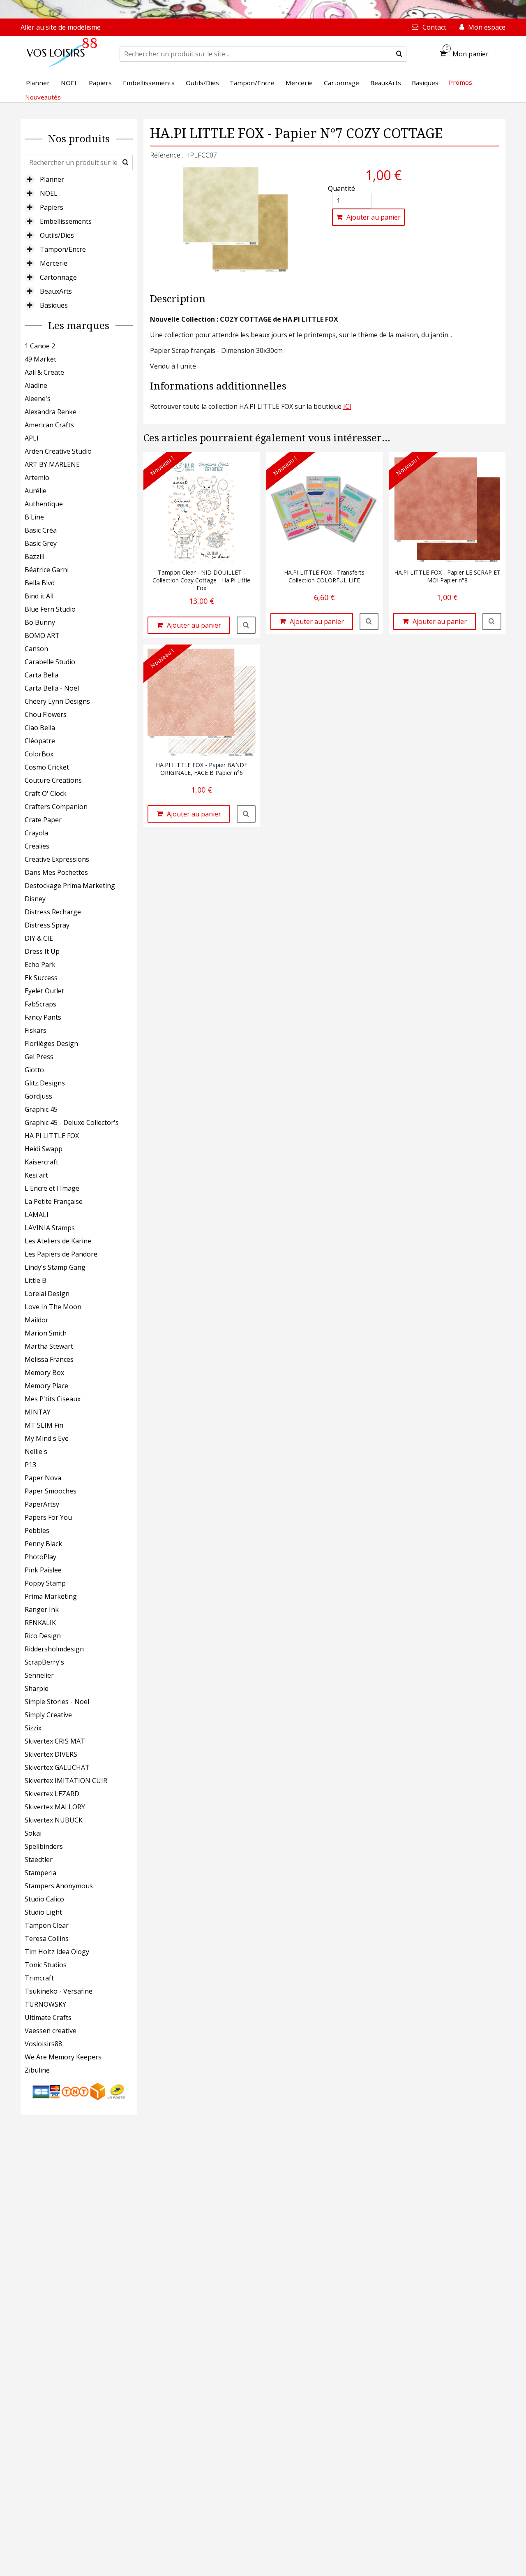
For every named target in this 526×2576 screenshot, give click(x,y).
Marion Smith (46, 1333)
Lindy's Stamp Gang (55, 1267)
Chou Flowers (46, 714)
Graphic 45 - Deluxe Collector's (72, 1122)
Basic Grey (41, 543)
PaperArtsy (42, 1504)
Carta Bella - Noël (52, 688)
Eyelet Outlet (44, 991)
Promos (460, 82)
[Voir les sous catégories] (30, 179)
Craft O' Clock (46, 793)
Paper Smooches (51, 1491)
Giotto (34, 1070)
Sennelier (39, 1675)
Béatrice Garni (47, 570)
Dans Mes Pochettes (56, 872)
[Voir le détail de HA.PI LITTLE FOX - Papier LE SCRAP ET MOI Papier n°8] (492, 621)
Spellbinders (44, 1846)
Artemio (37, 478)
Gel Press (39, 1057)
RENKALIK (40, 1623)
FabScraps (40, 1004)
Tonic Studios (46, 1965)
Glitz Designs (45, 1083)
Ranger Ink (42, 1609)
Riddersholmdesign (54, 1649)
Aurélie (36, 491)
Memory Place (46, 1386)
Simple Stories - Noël (57, 1702)
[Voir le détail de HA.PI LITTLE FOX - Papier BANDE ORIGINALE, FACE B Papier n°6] (246, 814)
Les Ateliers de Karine (58, 1241)
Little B (36, 1280)
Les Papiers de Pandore (61, 1254)
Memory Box (44, 1373)
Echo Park (40, 965)
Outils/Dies (57, 235)
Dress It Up (42, 951)
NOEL (49, 193)
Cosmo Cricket (47, 767)
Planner (52, 179)
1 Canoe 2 (40, 346)
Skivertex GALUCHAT (57, 1767)
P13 (30, 1465)
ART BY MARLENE (52, 464)
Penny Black (43, 1544)
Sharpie (37, 1688)
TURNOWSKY (45, 2004)
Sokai (33, 1833)
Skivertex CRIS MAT (55, 1741)
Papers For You (48, 1517)
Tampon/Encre (63, 249)
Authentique (44, 504)
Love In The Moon (53, 1307)
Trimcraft (39, 1978)
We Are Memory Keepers (63, 2057)
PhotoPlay (40, 1557)
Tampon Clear (47, 1925)
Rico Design (43, 1636)
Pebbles (37, 1530)
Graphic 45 (41, 1109)
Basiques (54, 305)
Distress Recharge (53, 912)
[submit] (399, 54)
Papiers (52, 207)
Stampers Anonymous (59, 1886)
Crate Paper (43, 820)
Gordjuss (38, 1096)
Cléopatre (40, 741)
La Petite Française (54, 1201)
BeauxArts (56, 291)
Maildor (37, 1320)
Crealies (37, 846)
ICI (347, 406)
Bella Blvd (40, 583)
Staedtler (39, 1860)
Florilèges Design (51, 1043)
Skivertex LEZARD (52, 1794)
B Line (34, 517)
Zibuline (37, 2070)
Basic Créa (41, 530)
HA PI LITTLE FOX (52, 1136)
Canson (36, 649)
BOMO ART (42, 635)
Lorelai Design (47, 1294)
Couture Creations (53, 780)
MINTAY (38, 1412)
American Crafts (49, 425)
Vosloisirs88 (43, 2044)
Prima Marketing (51, 1596)
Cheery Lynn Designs (57, 701)
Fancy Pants (43, 1017)
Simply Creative (48, 1715)
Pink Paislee (43, 1570)
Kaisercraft (42, 1162)
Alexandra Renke (51, 412)
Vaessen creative (51, 2031)
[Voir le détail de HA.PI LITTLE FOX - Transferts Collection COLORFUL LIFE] (369, 621)
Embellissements (66, 221)
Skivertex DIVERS (51, 1754)
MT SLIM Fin (44, 1425)
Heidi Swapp (44, 1149)
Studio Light (43, 1912)
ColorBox (39, 754)
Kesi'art (36, 1175)
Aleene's (38, 399)
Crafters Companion (56, 807)
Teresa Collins (47, 1938)
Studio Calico (44, 1899)
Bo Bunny (40, 622)
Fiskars (36, 1030)
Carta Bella (42, 675)
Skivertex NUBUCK (54, 1820)
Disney (35, 899)
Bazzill (35, 556)
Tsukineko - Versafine (59, 1991)
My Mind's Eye (47, 1438)
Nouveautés (43, 97)
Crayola (36, 833)
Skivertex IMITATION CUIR (66, 1781)
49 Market (40, 359)
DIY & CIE (39, 938)
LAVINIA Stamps (50, 1228)
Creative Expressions (57, 859)
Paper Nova (43, 1478)
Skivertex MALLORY (55, 1807)
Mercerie (54, 263)
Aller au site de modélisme (61, 27)
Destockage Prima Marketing (70, 886)
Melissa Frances (49, 1359)
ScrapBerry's (44, 1662)
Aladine (36, 385)
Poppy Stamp (45, 1583)
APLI (32, 438)
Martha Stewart (49, 1346)
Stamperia (40, 1873)
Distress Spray (47, 925)
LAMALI (37, 1215)
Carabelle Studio (50, 662)
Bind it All (39, 596)
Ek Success (41, 978)
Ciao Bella (40, 728)
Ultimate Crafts (48, 2017)
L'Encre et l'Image (52, 1188)
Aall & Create (44, 372)
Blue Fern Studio (50, 609)
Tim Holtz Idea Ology (57, 1952)
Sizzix (33, 1728)
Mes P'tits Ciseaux (53, 1399)
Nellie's (36, 1451)
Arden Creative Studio (58, 451)
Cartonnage (58, 277)
